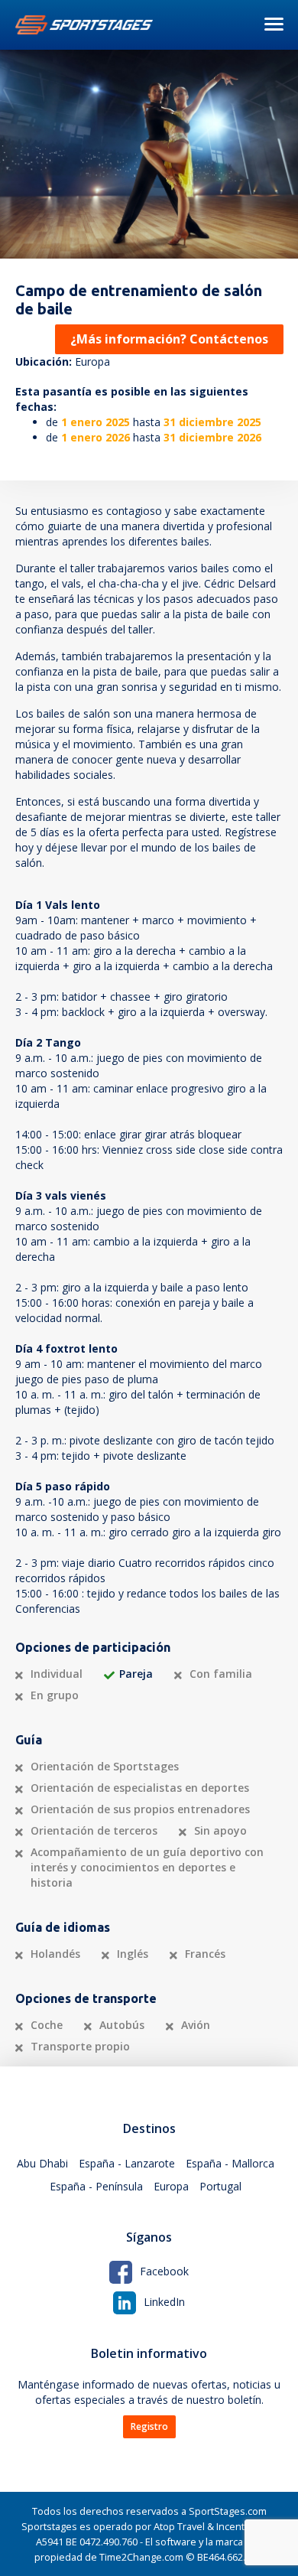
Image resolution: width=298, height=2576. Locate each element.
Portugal (220, 2186)
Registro (149, 2426)
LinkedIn (164, 2302)
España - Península (96, 2186)
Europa (171, 2186)
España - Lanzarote (127, 2163)
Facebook (164, 2271)
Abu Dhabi (42, 2163)
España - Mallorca (230, 2163)
